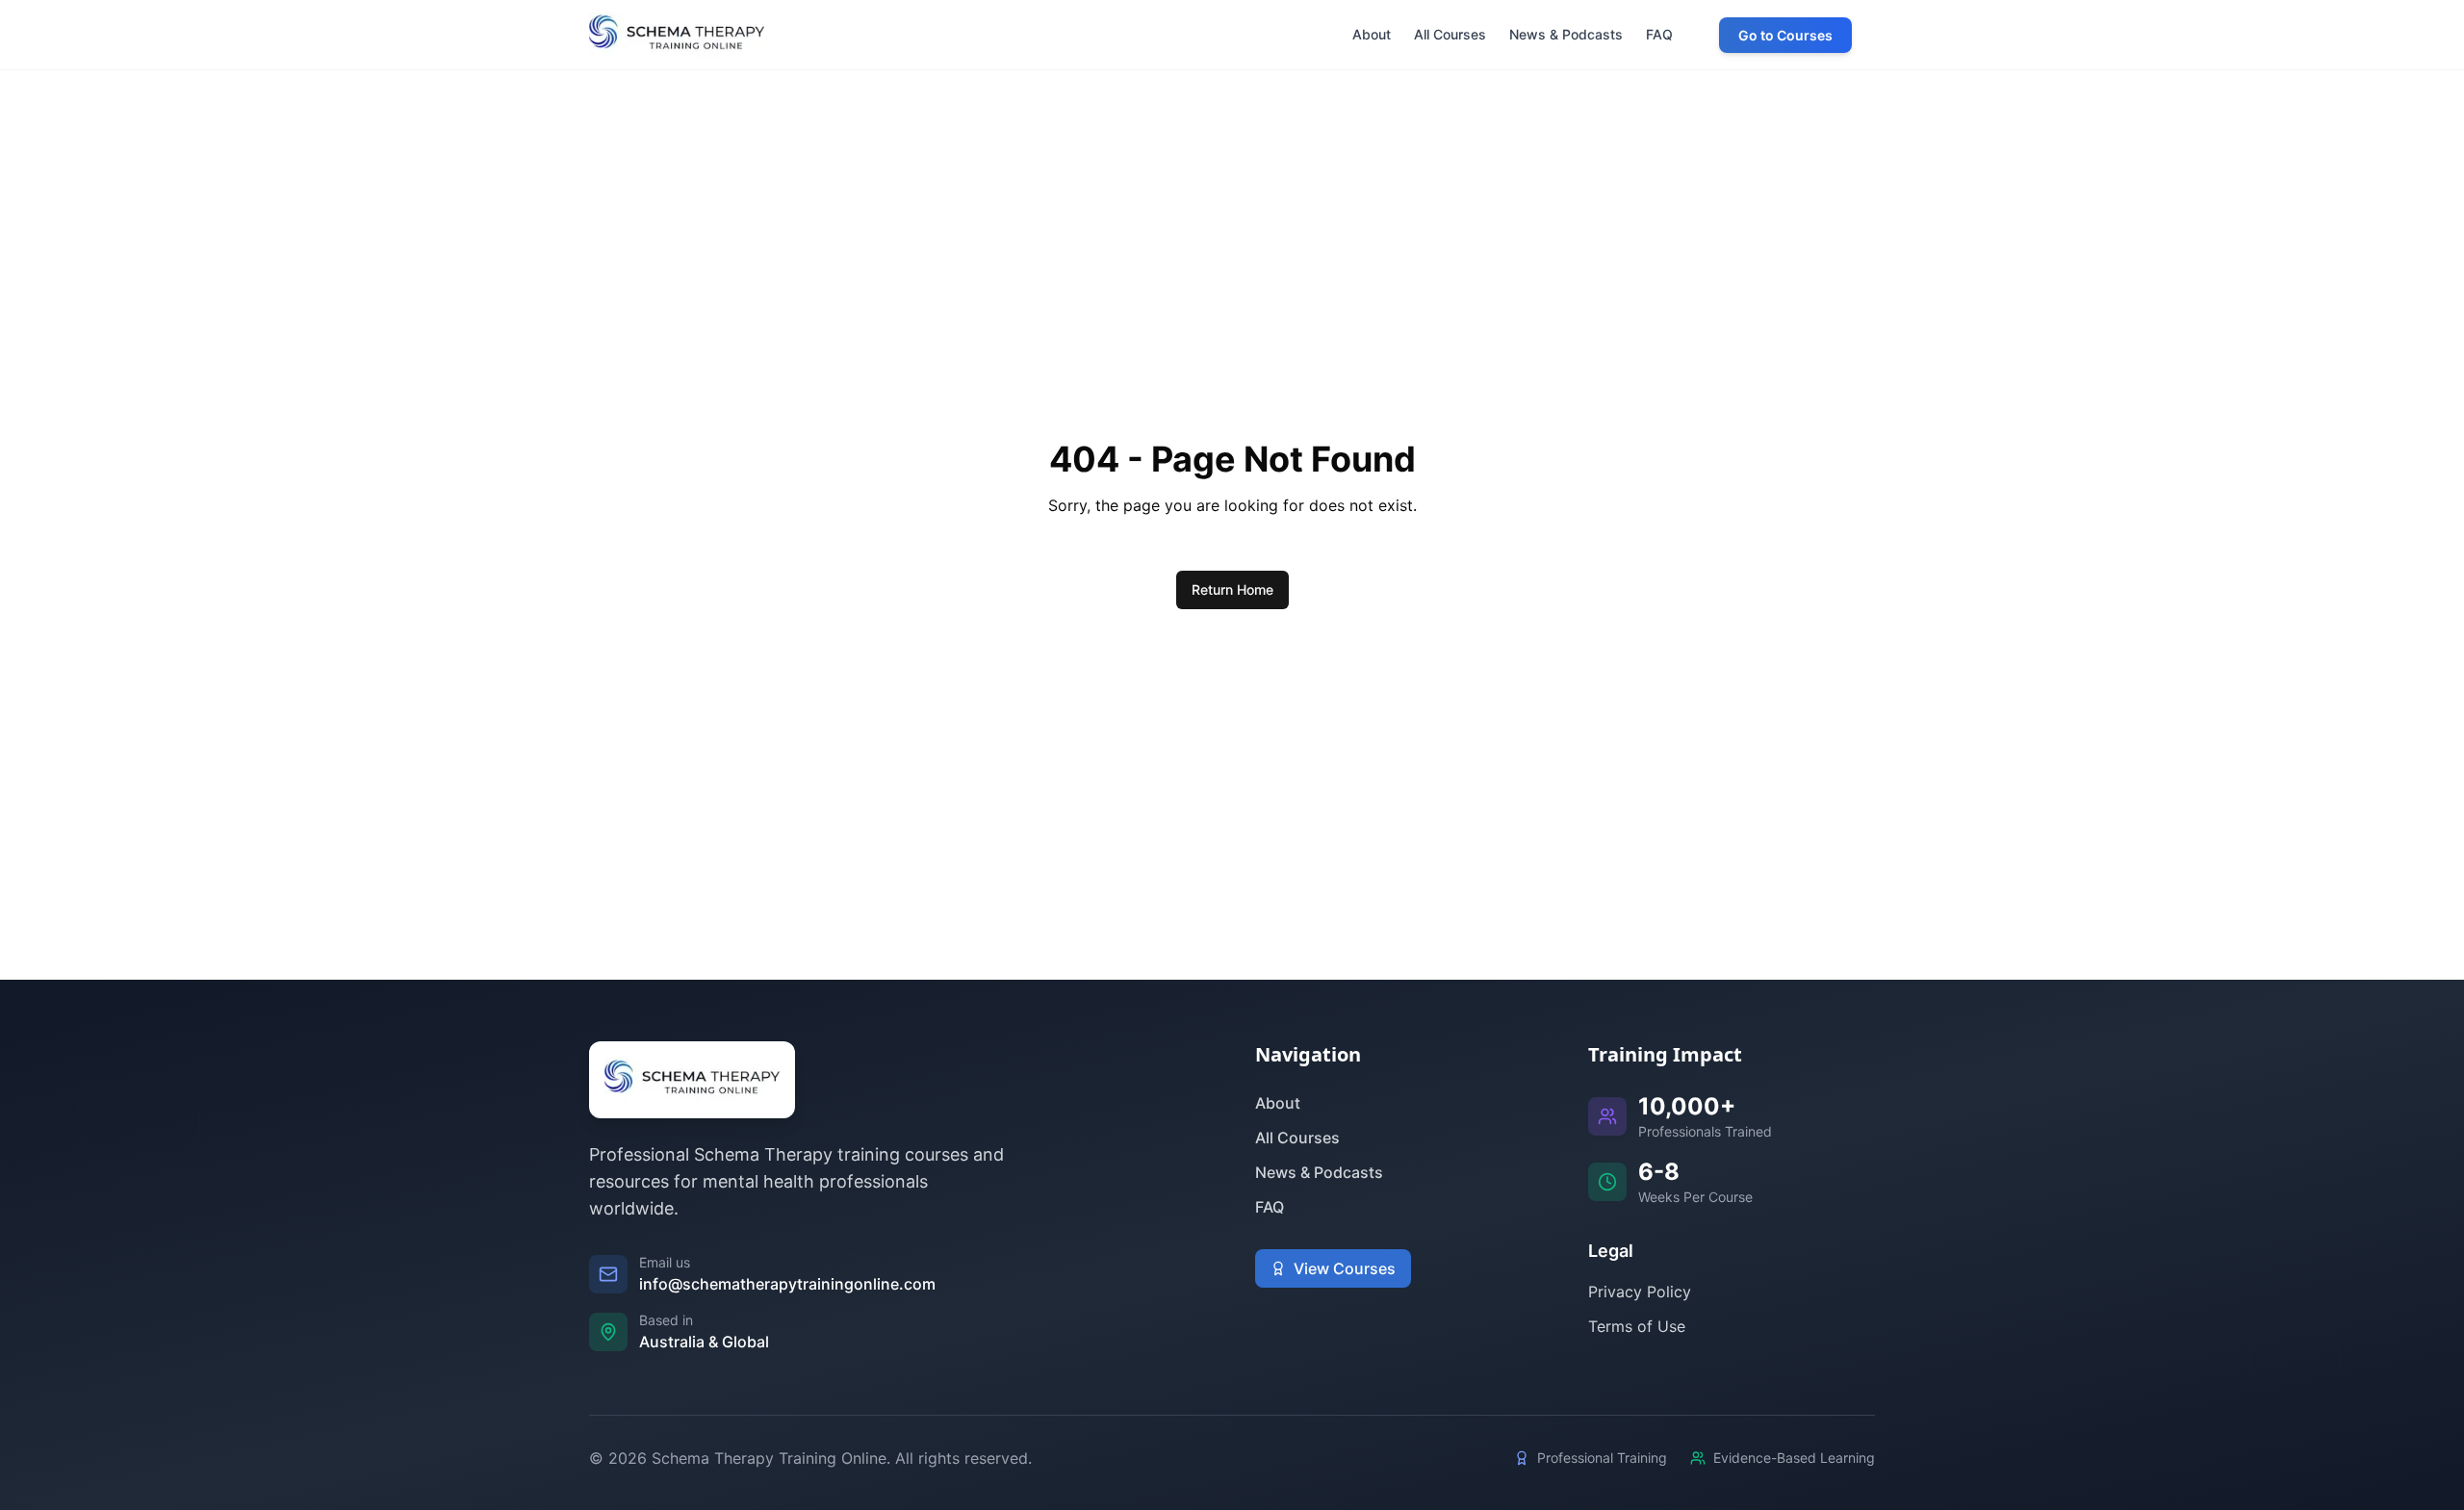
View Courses (1345, 1268)
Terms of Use (1637, 1326)
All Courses (1297, 1138)
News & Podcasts (1319, 1172)
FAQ (1270, 1207)
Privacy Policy (1640, 1292)
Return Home (1232, 589)
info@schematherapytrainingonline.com (787, 1284)
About (1278, 1103)
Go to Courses (1785, 35)
